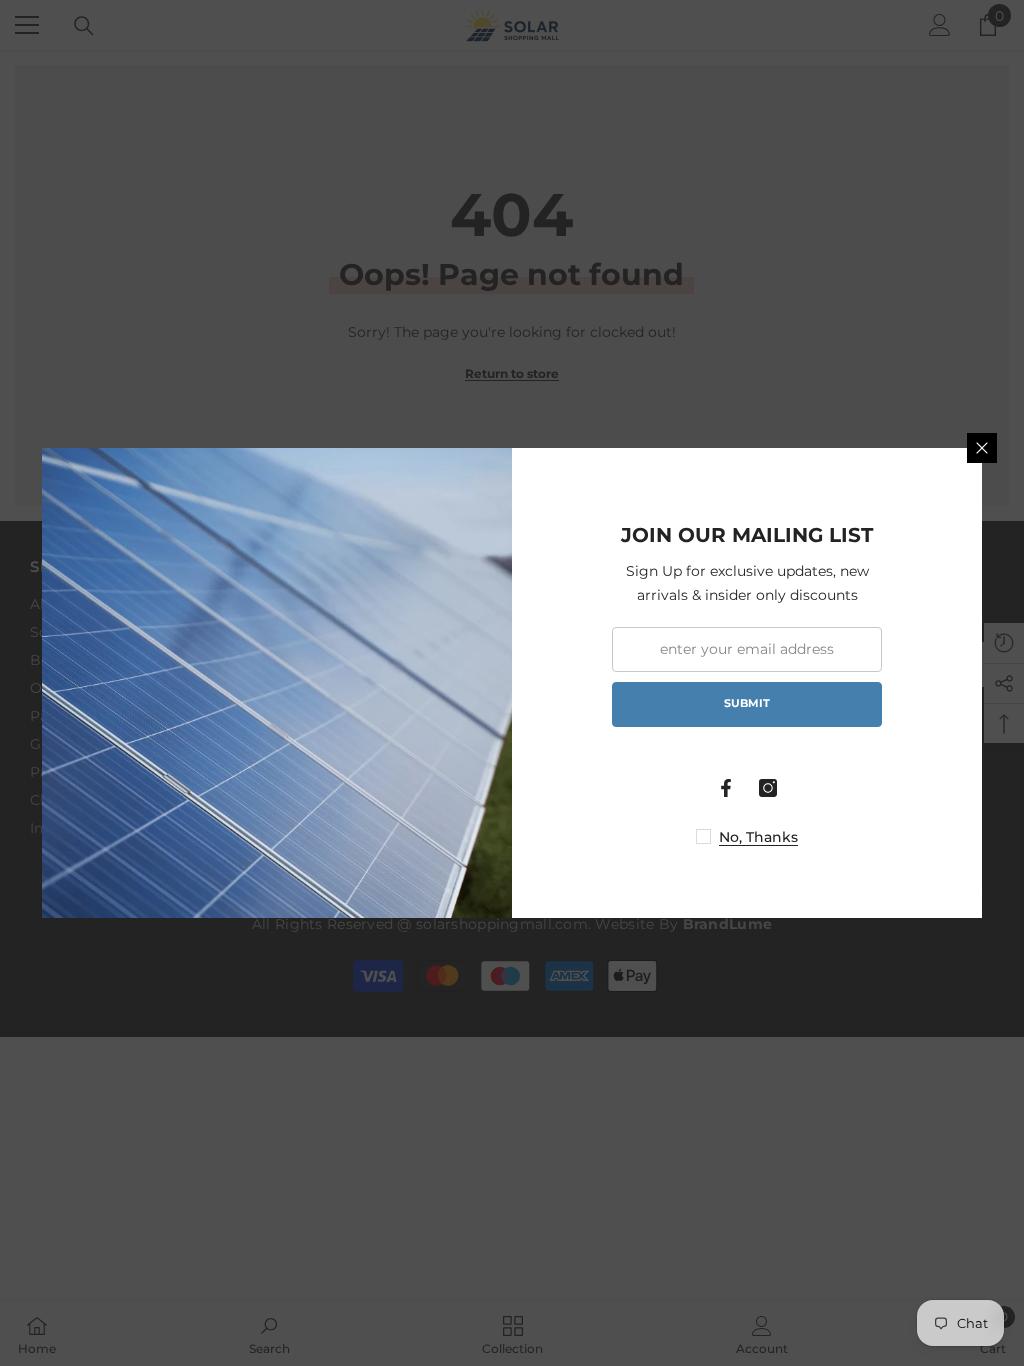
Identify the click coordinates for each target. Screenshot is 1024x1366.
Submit (747, 703)
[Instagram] (768, 788)
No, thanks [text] (758, 837)
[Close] (982, 448)
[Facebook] (726, 788)
